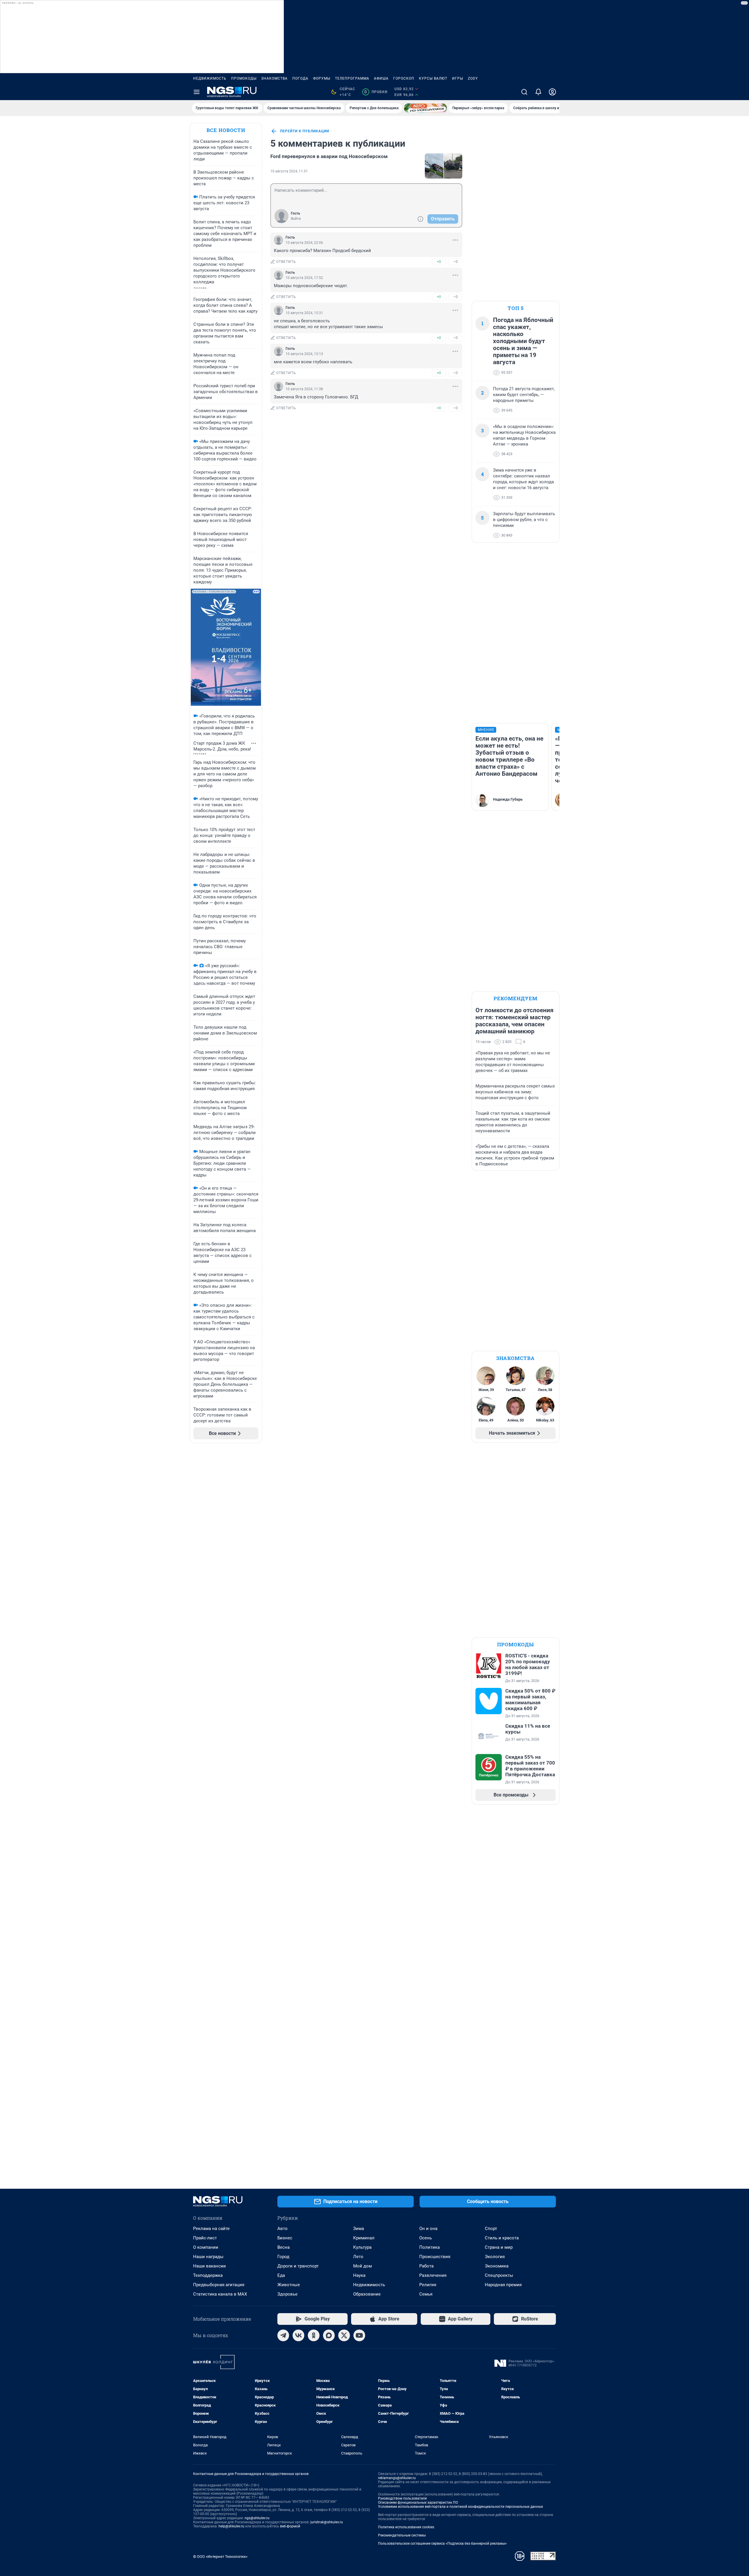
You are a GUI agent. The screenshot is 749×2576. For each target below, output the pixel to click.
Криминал (364, 2238)
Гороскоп (404, 78)
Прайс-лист (205, 2238)
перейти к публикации (305, 131)
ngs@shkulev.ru (257, 2518)
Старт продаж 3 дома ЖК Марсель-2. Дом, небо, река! (222, 746)
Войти (296, 219)
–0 (455, 262)
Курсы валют (433, 78)
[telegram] (283, 2335)
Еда (281, 2275)
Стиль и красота (502, 2238)
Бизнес (285, 2238)
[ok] (314, 2335)
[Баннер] (425, 108)
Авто (282, 2229)
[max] (329, 2335)
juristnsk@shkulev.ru (327, 2522)
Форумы (322, 78)
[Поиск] (524, 92)
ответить (286, 262)
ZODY (473, 78)
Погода (300, 78)
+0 (439, 262)
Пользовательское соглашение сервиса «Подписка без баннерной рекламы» (442, 2544)
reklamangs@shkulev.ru (397, 2478)
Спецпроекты (499, 2275)
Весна (284, 2247)
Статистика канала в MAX (220, 2294)
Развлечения (433, 2275)
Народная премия (503, 2285)
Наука (359, 2275)
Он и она (428, 2229)
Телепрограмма (352, 78)
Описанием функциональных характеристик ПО (418, 2503)
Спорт (491, 2229)
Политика (430, 2247)
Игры (458, 78)
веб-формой (290, 2526)
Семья (426, 2294)
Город (283, 2257)
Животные (289, 2285)
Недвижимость (210, 78)
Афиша (381, 78)
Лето (358, 2257)
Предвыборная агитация (219, 2285)
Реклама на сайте (211, 2229)
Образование (367, 2294)
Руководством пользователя (402, 2498)
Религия (428, 2285)
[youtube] (359, 2335)
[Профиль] (552, 92)
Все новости (226, 130)
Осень (426, 2238)
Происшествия (435, 2257)
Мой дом (363, 2266)
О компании (206, 2247)
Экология (495, 2257)
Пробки (376, 92)
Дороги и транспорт (298, 2266)
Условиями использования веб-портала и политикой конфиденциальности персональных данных (461, 2507)
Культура (362, 2247)
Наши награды (208, 2257)
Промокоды (244, 78)
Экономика (497, 2266)
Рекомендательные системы (402, 2535)
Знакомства (274, 78)
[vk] (298, 2335)
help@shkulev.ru (231, 2526)
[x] (344, 2335)
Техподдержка (208, 2275)
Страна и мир (499, 2247)
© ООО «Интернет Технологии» (220, 2557)
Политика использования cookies (406, 2527)
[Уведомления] (538, 92)
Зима (359, 2229)
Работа (426, 2266)
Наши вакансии (209, 2266)
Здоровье (287, 2294)
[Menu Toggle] (197, 92)
